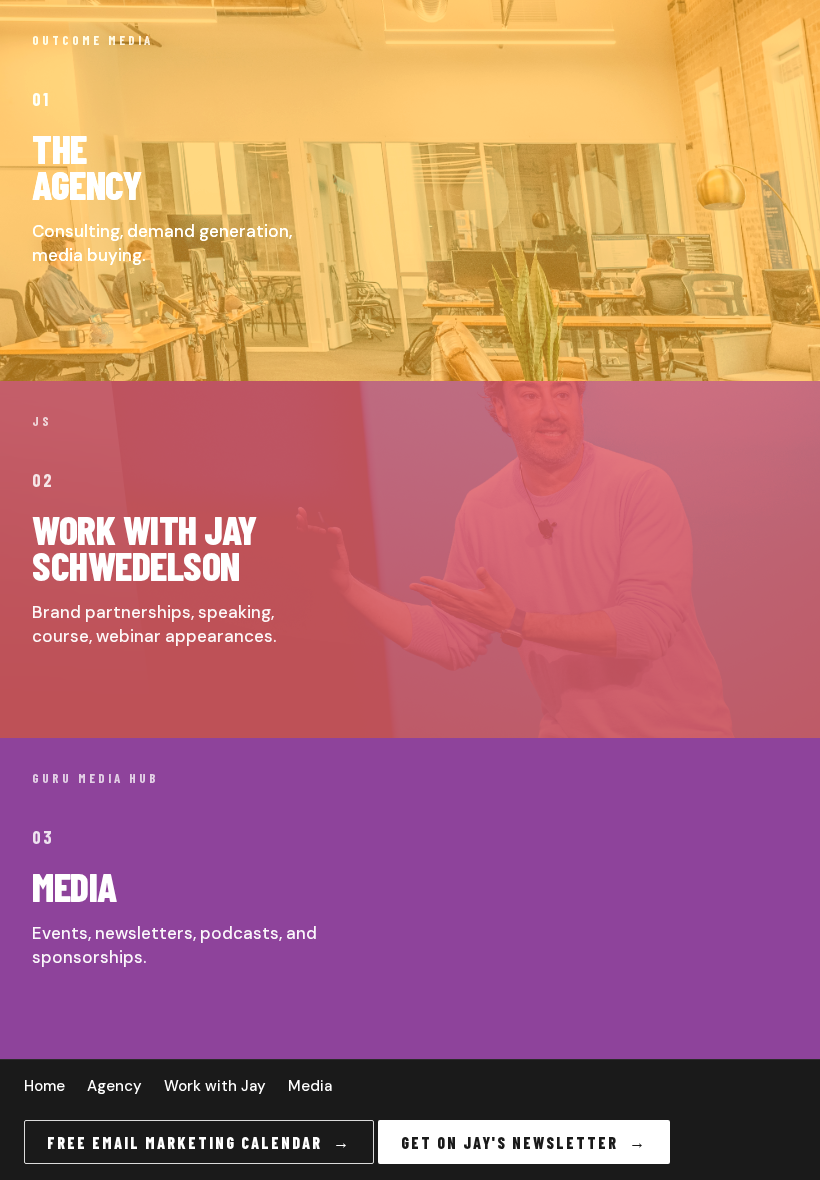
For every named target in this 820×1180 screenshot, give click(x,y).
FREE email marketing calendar (199, 1142)
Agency (114, 1086)
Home (44, 1086)
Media (310, 1086)
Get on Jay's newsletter (524, 1142)
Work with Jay (215, 1086)
